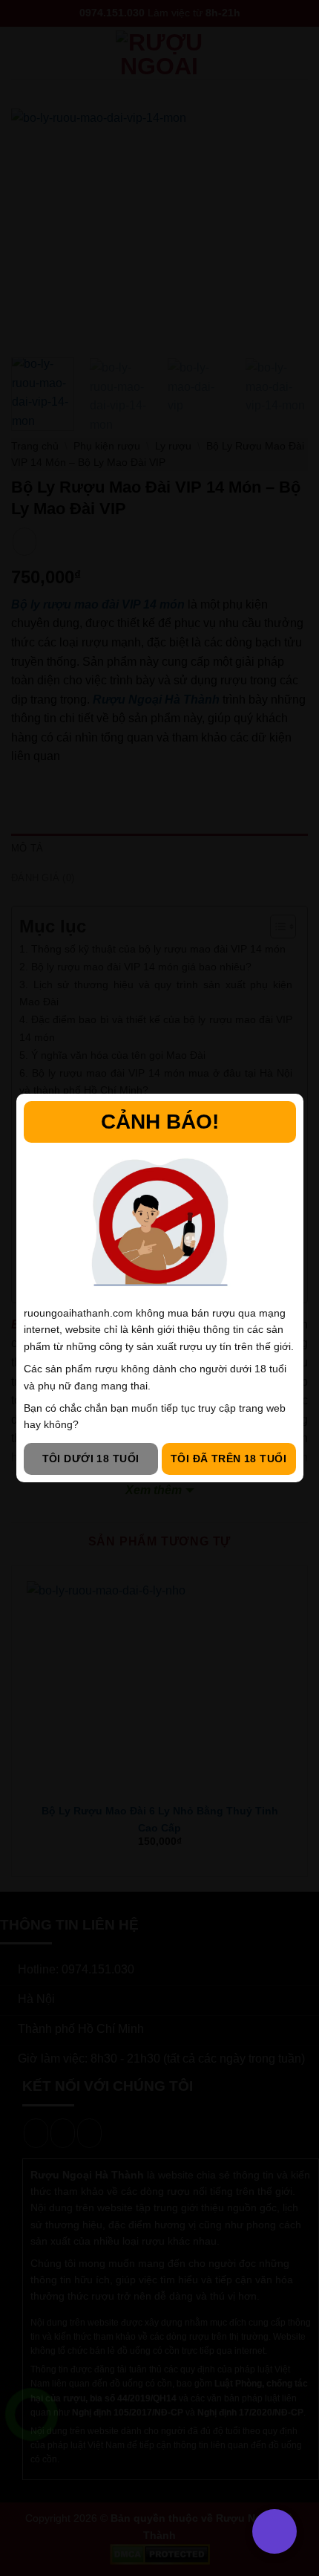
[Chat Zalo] (32, 2452)
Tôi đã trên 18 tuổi (228, 1459)
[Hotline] (32, 2414)
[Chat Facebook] (32, 2489)
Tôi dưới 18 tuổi (91, 1459)
